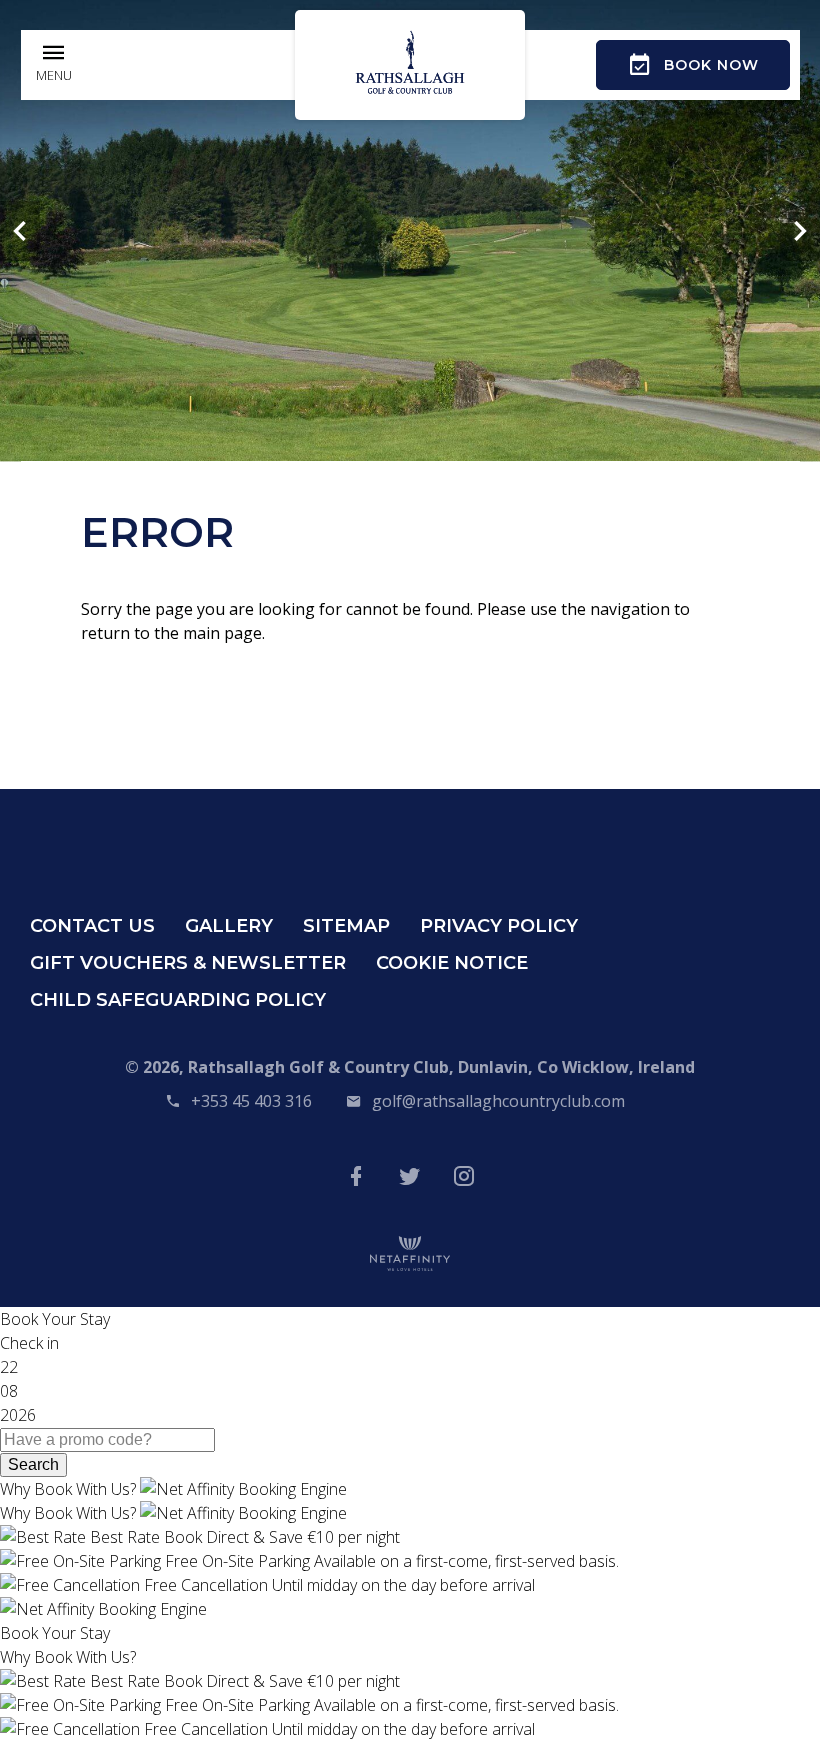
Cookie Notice (452, 963)
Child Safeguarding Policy (178, 1000)
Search (33, 1464)
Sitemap (346, 926)
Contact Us (92, 926)
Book (711, 65)
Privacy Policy (499, 926)
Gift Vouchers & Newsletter (188, 963)
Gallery (229, 926)
